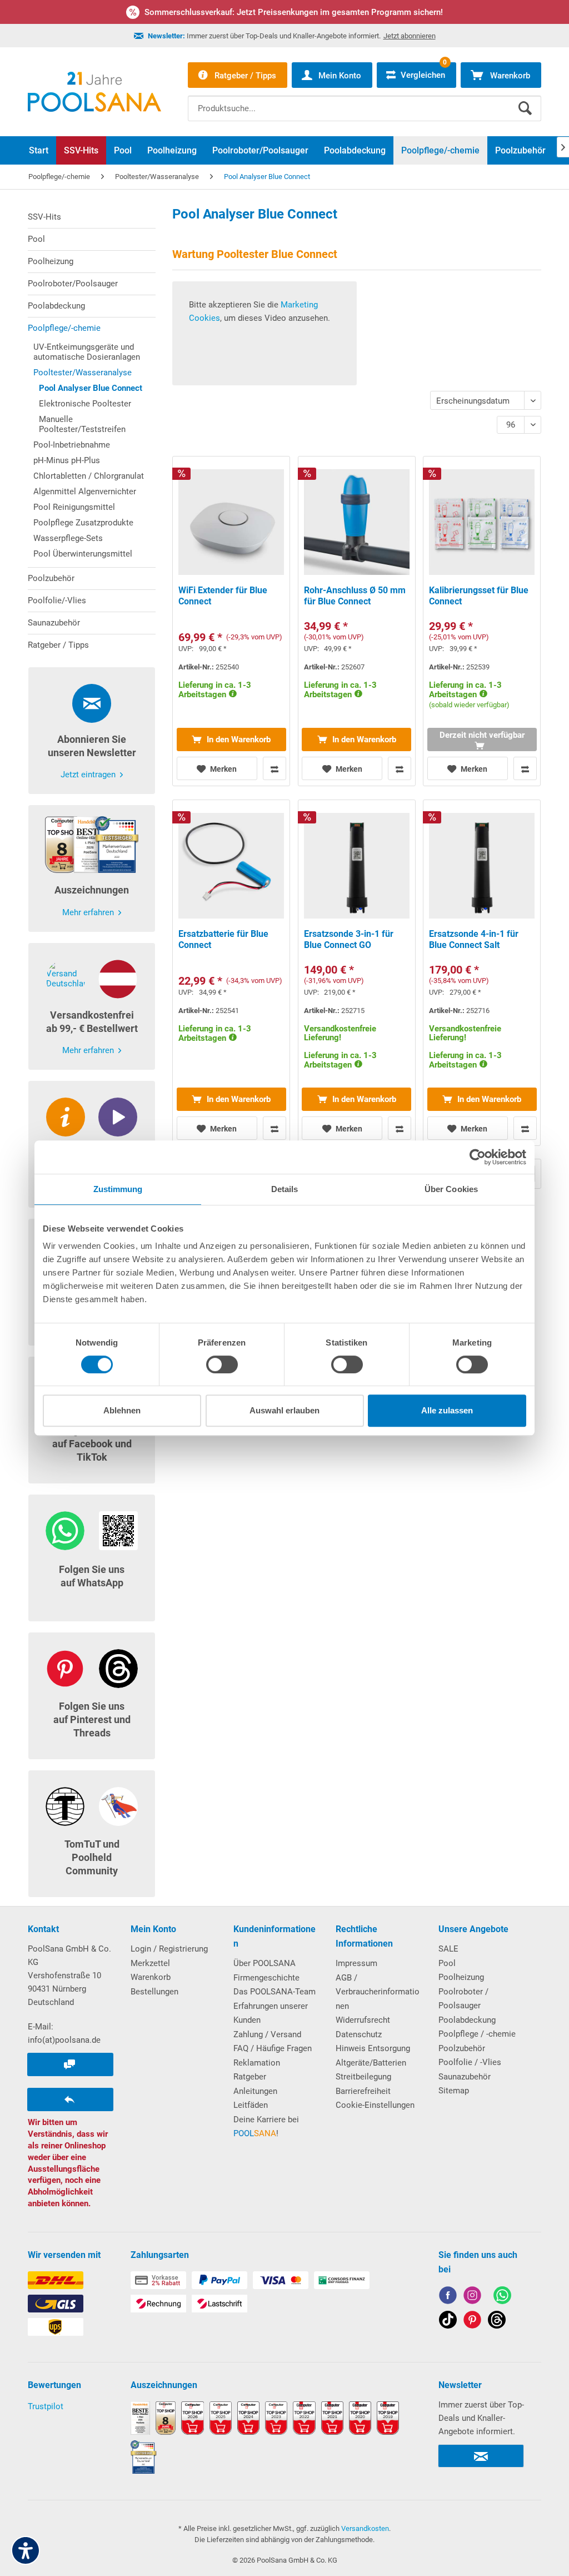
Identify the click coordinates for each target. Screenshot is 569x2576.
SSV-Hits (44, 217)
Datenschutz (359, 2034)
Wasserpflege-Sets (68, 538)
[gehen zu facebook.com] (448, 2297)
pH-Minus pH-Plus (67, 460)
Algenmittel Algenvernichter (85, 492)
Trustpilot (46, 2406)
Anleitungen (255, 2091)
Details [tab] (285, 1189)
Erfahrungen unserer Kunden (271, 2013)
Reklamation (257, 2063)
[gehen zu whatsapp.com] (502, 2297)
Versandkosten (365, 2528)
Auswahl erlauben (284, 1410)
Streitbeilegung (363, 2077)
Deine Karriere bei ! (266, 2127)
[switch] (222, 1364)
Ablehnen (122, 1410)
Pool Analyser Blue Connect (91, 388)
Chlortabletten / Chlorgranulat (89, 476)
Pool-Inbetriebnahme (72, 445)
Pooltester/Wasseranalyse (83, 373)
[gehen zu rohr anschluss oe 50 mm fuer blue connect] (357, 621)
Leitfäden (251, 2105)
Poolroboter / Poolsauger (463, 1999)
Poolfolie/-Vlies (57, 600)
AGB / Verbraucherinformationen (378, 1992)
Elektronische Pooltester (85, 404)
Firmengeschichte (266, 1978)
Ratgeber (250, 2077)
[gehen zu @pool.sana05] (497, 2322)
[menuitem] (365, 100)
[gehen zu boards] (472, 2322)
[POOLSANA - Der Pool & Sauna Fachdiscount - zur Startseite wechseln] (94, 92)
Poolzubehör (51, 578)
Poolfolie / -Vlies (470, 2062)
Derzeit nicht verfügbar (482, 735)
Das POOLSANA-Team (274, 1992)
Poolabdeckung (56, 306)
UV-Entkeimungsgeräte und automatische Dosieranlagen (87, 352)
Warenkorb (151, 1977)
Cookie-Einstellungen (375, 2105)
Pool (36, 239)
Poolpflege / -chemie (477, 2034)
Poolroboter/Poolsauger (73, 284)
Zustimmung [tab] (118, 1189)
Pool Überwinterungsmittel (83, 554)
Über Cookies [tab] (451, 1189)
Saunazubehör (54, 623)
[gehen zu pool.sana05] (472, 2297)
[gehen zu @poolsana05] (448, 2322)
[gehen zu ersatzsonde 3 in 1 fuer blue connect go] (357, 973)
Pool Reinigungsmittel (74, 507)
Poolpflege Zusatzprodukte (83, 523)
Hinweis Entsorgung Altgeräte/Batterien (373, 2056)
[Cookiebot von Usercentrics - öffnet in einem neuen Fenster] (478, 1157)
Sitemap (454, 2091)
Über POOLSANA (264, 1963)
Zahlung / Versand (267, 2034)
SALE (448, 1949)
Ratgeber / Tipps (58, 645)
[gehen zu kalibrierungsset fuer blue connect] (482, 621)
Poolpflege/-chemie (64, 328)
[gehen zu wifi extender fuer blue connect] (231, 621)
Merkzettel (150, 1963)
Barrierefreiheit (363, 2091)
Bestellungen (154, 1992)
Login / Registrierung (169, 1949)
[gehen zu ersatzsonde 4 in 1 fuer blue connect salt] (482, 973)
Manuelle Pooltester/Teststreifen (82, 424)
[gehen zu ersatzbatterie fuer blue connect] (231, 973)
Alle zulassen (447, 1410)
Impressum (356, 1963)
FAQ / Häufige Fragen (273, 2048)
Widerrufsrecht (363, 2020)
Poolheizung (51, 261)
